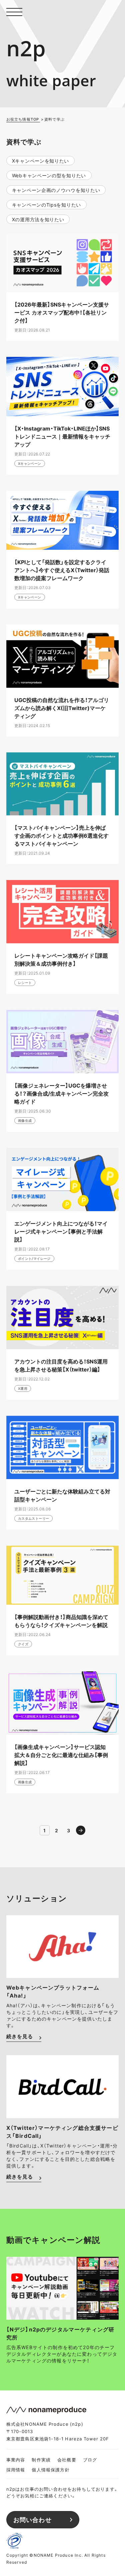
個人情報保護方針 (50, 2470)
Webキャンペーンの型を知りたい (49, 175)
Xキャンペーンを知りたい (40, 161)
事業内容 (16, 2460)
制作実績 (41, 2460)
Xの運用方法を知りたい (38, 219)
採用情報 (16, 2470)
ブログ (90, 2460)
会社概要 (67, 2460)
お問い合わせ (32, 2520)
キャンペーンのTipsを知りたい (46, 205)
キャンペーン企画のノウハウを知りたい (56, 190)
